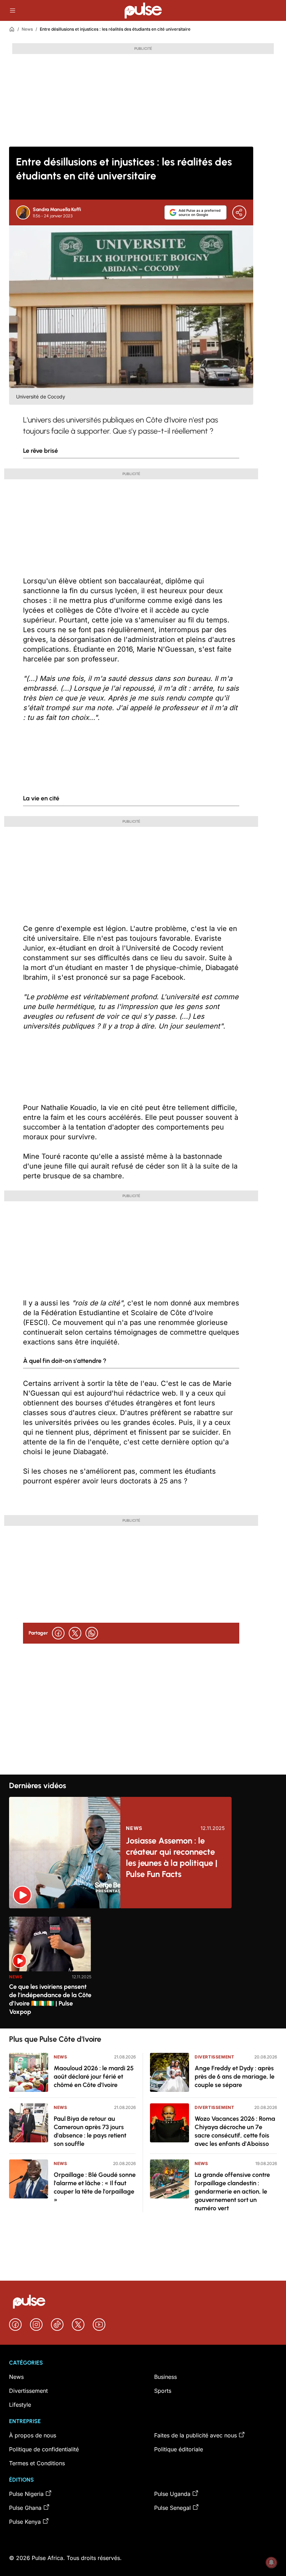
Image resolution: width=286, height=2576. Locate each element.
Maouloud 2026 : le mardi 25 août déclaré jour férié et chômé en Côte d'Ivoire (94, 2077)
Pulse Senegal (172, 2508)
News (27, 29)
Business (165, 2377)
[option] (50, 1970)
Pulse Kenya (25, 2522)
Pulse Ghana (25, 2508)
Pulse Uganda (172, 2494)
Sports (163, 2391)
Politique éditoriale (179, 2449)
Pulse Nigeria (26, 2494)
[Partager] (239, 212)
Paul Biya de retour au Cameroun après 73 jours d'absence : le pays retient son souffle (90, 2131)
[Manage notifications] (271, 2562)
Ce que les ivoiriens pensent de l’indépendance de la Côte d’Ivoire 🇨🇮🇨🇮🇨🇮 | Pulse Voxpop (50, 1999)
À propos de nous (33, 2435)
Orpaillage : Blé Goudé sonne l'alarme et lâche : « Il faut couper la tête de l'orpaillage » (95, 2187)
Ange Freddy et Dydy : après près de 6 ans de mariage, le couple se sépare (235, 2077)
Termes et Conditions (37, 2463)
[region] (143, 1968)
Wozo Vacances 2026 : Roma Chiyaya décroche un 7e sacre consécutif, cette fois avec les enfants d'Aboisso (235, 2131)
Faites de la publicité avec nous (195, 2435)
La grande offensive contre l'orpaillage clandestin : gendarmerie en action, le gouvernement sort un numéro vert (232, 2191)
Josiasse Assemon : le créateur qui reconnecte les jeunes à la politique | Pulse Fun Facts (172, 1857)
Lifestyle (20, 2405)
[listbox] (143, 1968)
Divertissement (214, 2057)
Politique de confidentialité (44, 2449)
